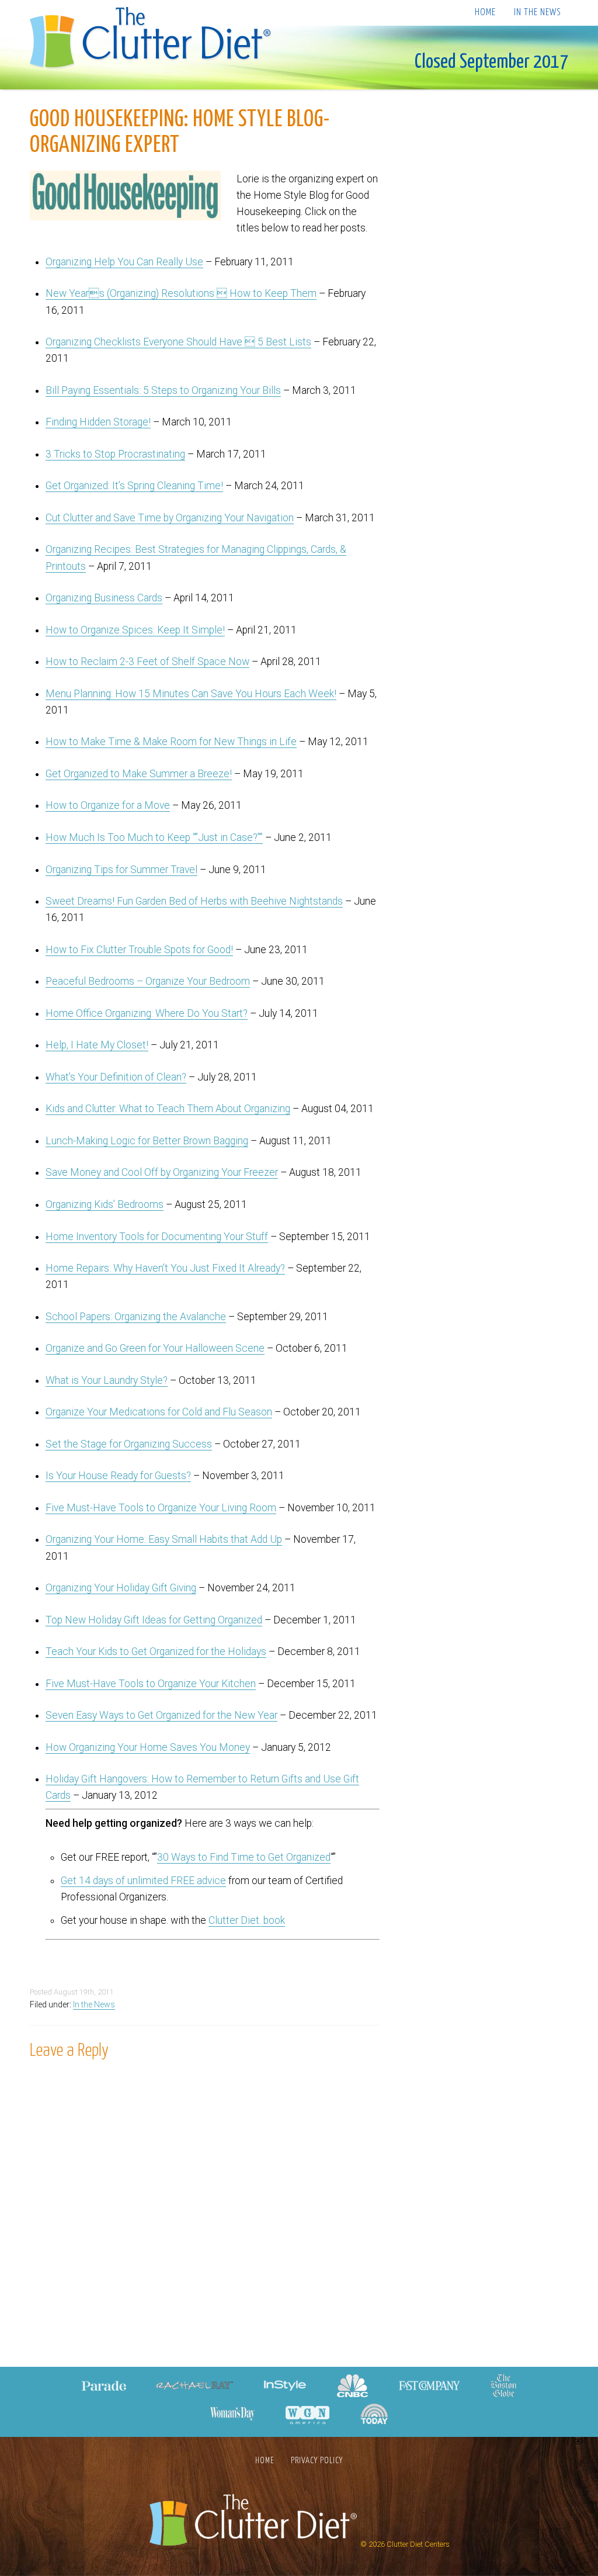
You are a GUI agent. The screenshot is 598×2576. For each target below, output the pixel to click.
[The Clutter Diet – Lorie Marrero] (154, 39)
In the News (537, 13)
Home (485, 13)
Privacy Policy (317, 2461)
